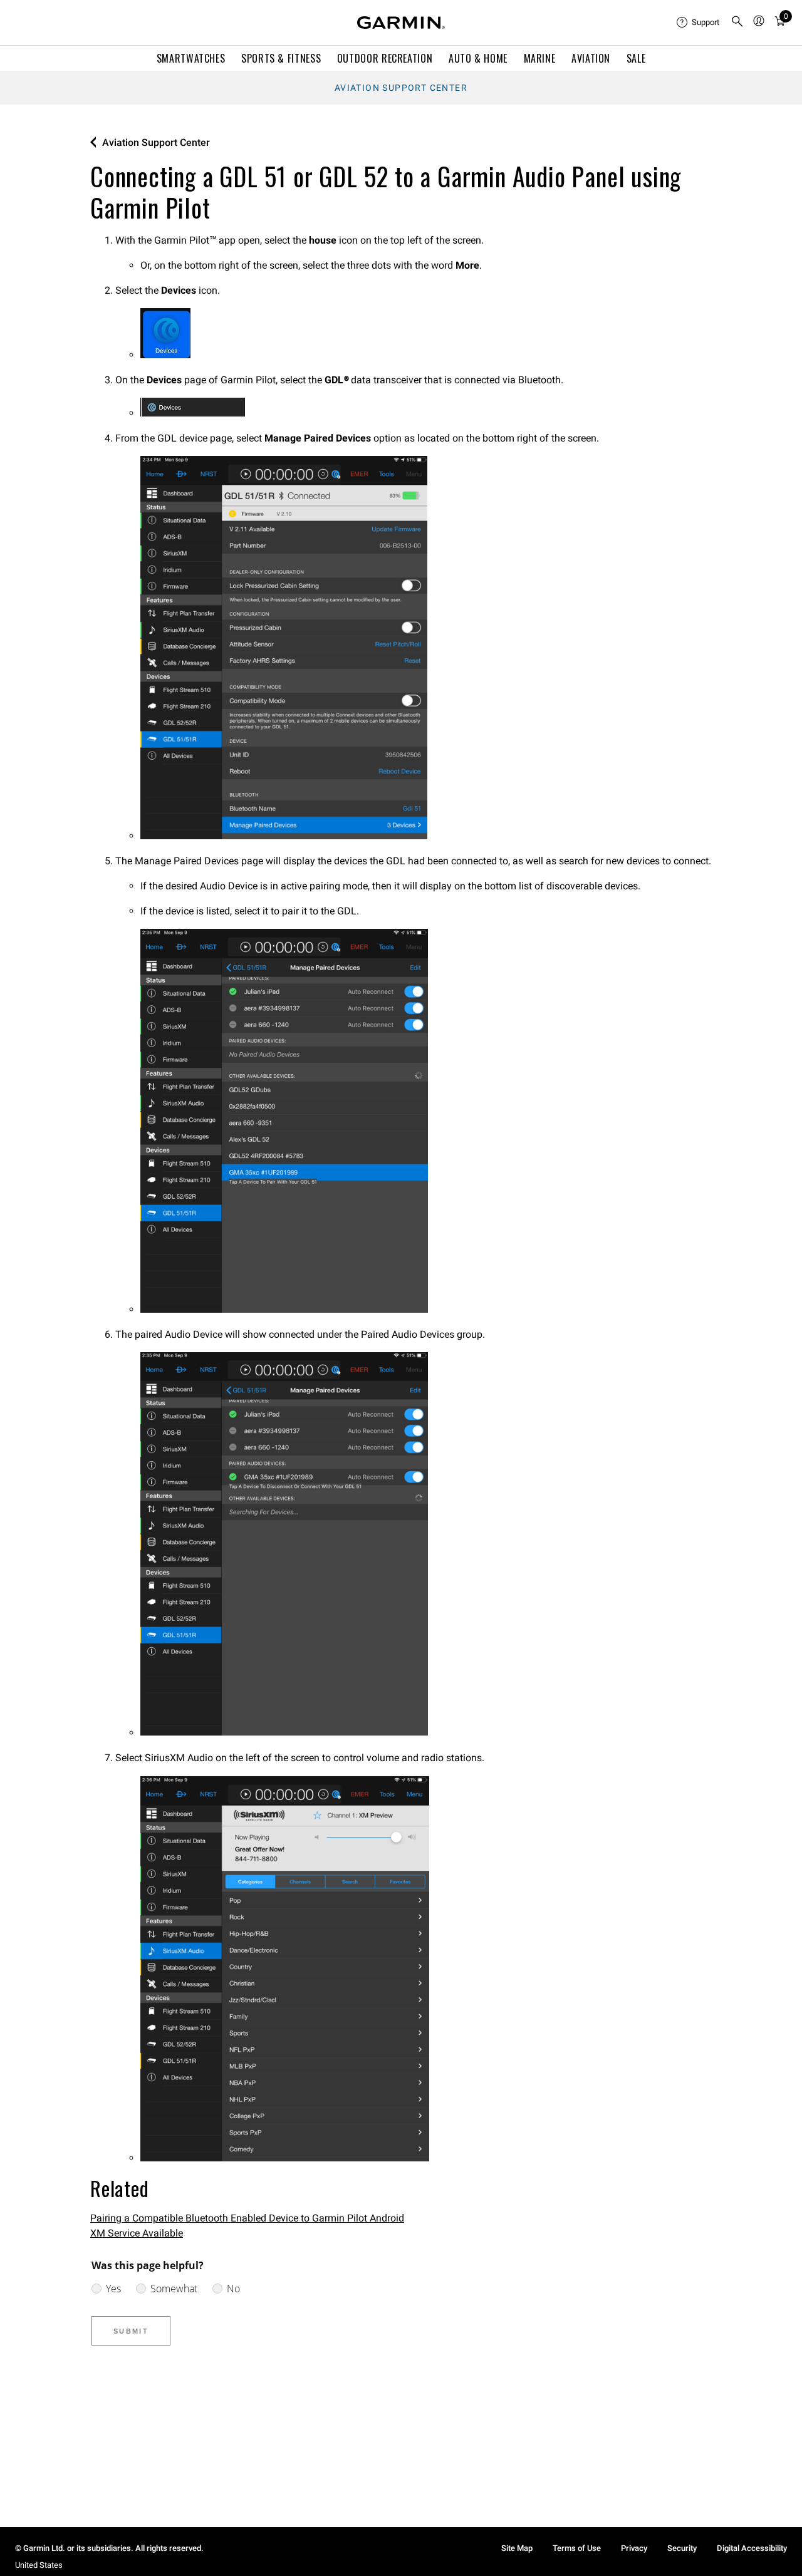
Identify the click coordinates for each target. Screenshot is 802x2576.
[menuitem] (699, 23)
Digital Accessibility (752, 2548)
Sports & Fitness (281, 58)
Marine (540, 58)
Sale (636, 58)
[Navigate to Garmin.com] (401, 23)
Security (682, 2548)
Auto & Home (478, 58)
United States (39, 2565)
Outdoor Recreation (385, 58)
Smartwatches (191, 58)
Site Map (517, 2548)
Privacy (634, 2548)
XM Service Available (137, 2233)
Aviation (591, 58)
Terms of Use (577, 2548)
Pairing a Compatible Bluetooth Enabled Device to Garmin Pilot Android (247, 2218)
